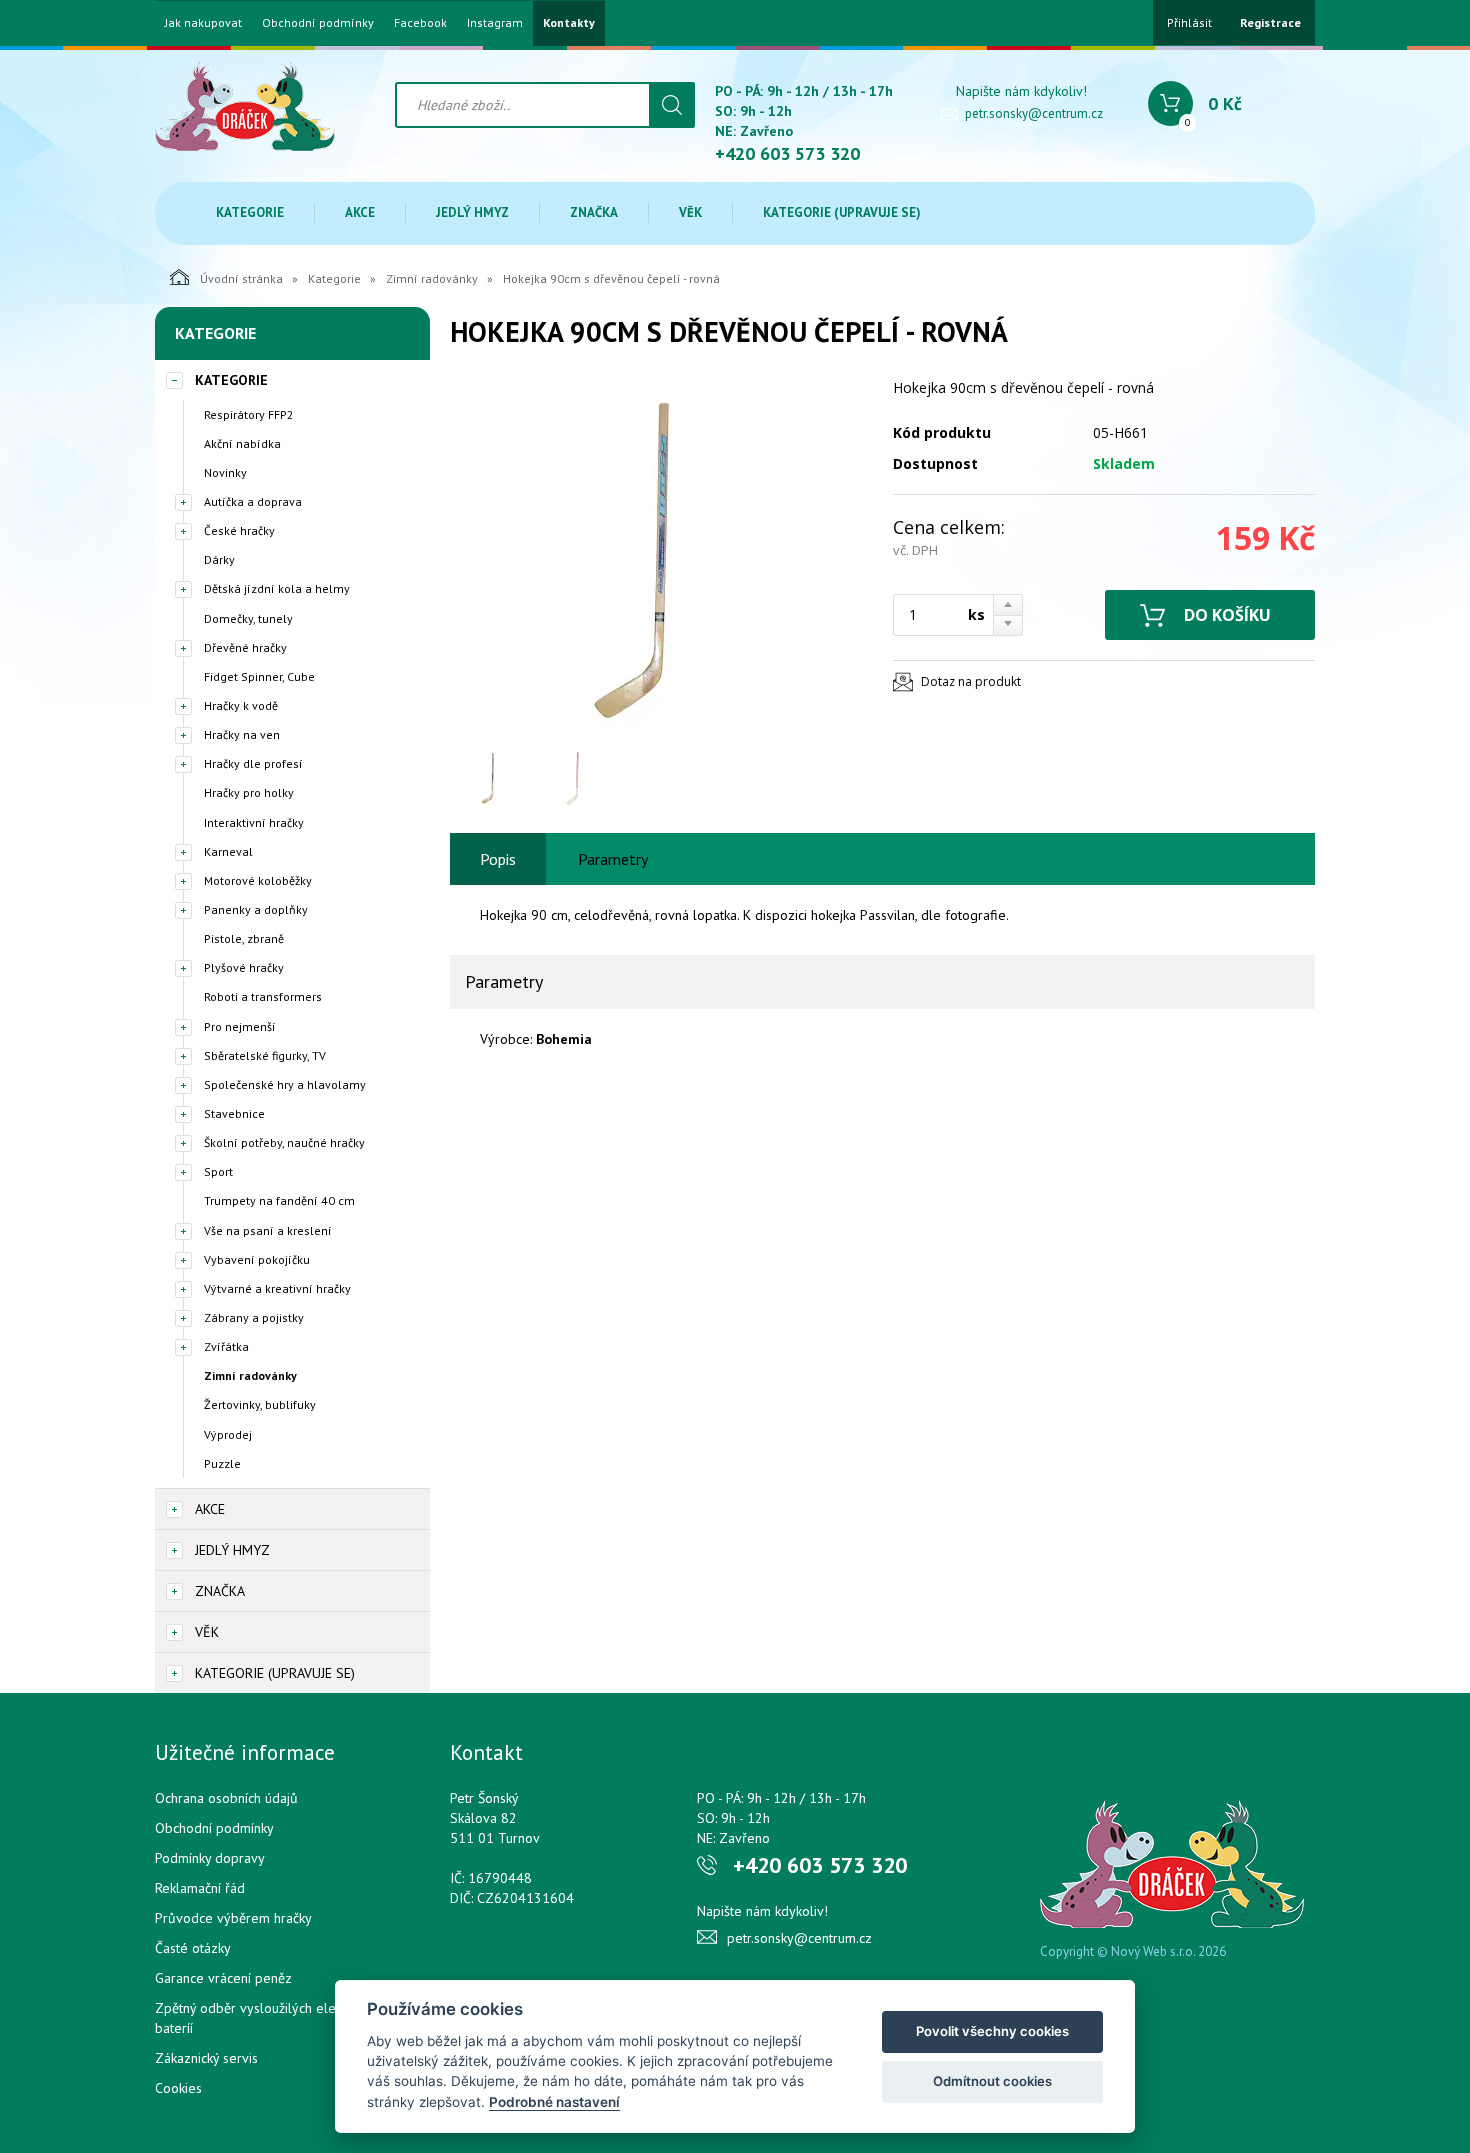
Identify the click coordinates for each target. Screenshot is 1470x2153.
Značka (594, 212)
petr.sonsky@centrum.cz (1034, 113)
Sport (218, 1171)
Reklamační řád (200, 1888)
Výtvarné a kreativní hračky (277, 1288)
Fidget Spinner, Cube (259, 676)
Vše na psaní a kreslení (268, 1230)
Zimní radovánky (432, 278)
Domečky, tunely (248, 618)
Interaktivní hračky (254, 822)
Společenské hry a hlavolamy (285, 1084)
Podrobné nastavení (554, 2102)
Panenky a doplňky (256, 909)
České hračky (239, 530)
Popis (498, 859)
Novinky (225, 472)
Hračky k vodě (241, 705)
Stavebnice (234, 1113)
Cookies (178, 2088)
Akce (360, 212)
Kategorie (250, 212)
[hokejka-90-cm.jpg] (660, 558)
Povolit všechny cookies (992, 2031)
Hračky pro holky (249, 792)
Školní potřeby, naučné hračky (284, 1142)
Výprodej (228, 1434)
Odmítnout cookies (992, 2081)
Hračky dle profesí (253, 763)
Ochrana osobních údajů (226, 1798)
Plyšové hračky (244, 967)
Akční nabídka (242, 443)
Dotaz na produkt (971, 681)
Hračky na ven (242, 734)
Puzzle (222, 1463)
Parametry (613, 859)
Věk (690, 212)
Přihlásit (1189, 22)
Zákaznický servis (206, 2058)
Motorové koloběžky (258, 880)
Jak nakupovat (203, 23)
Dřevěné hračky (245, 647)
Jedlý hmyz (472, 212)
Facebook (420, 23)
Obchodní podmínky (318, 23)
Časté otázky (193, 1948)
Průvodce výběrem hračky (233, 1918)
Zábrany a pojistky (254, 1317)
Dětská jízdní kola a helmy (277, 588)
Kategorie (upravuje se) (842, 212)
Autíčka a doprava (253, 501)
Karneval (228, 851)
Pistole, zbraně (244, 938)
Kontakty (569, 23)
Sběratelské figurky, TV (265, 1055)
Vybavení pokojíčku (257, 1259)
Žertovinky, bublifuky (260, 1404)
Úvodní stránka (241, 278)
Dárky (219, 559)
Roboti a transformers (263, 996)
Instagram (495, 23)
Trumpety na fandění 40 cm (279, 1200)
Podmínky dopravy (210, 1858)
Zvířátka (226, 1346)
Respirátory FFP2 (249, 414)
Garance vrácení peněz (223, 1978)
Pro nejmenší (240, 1026)
